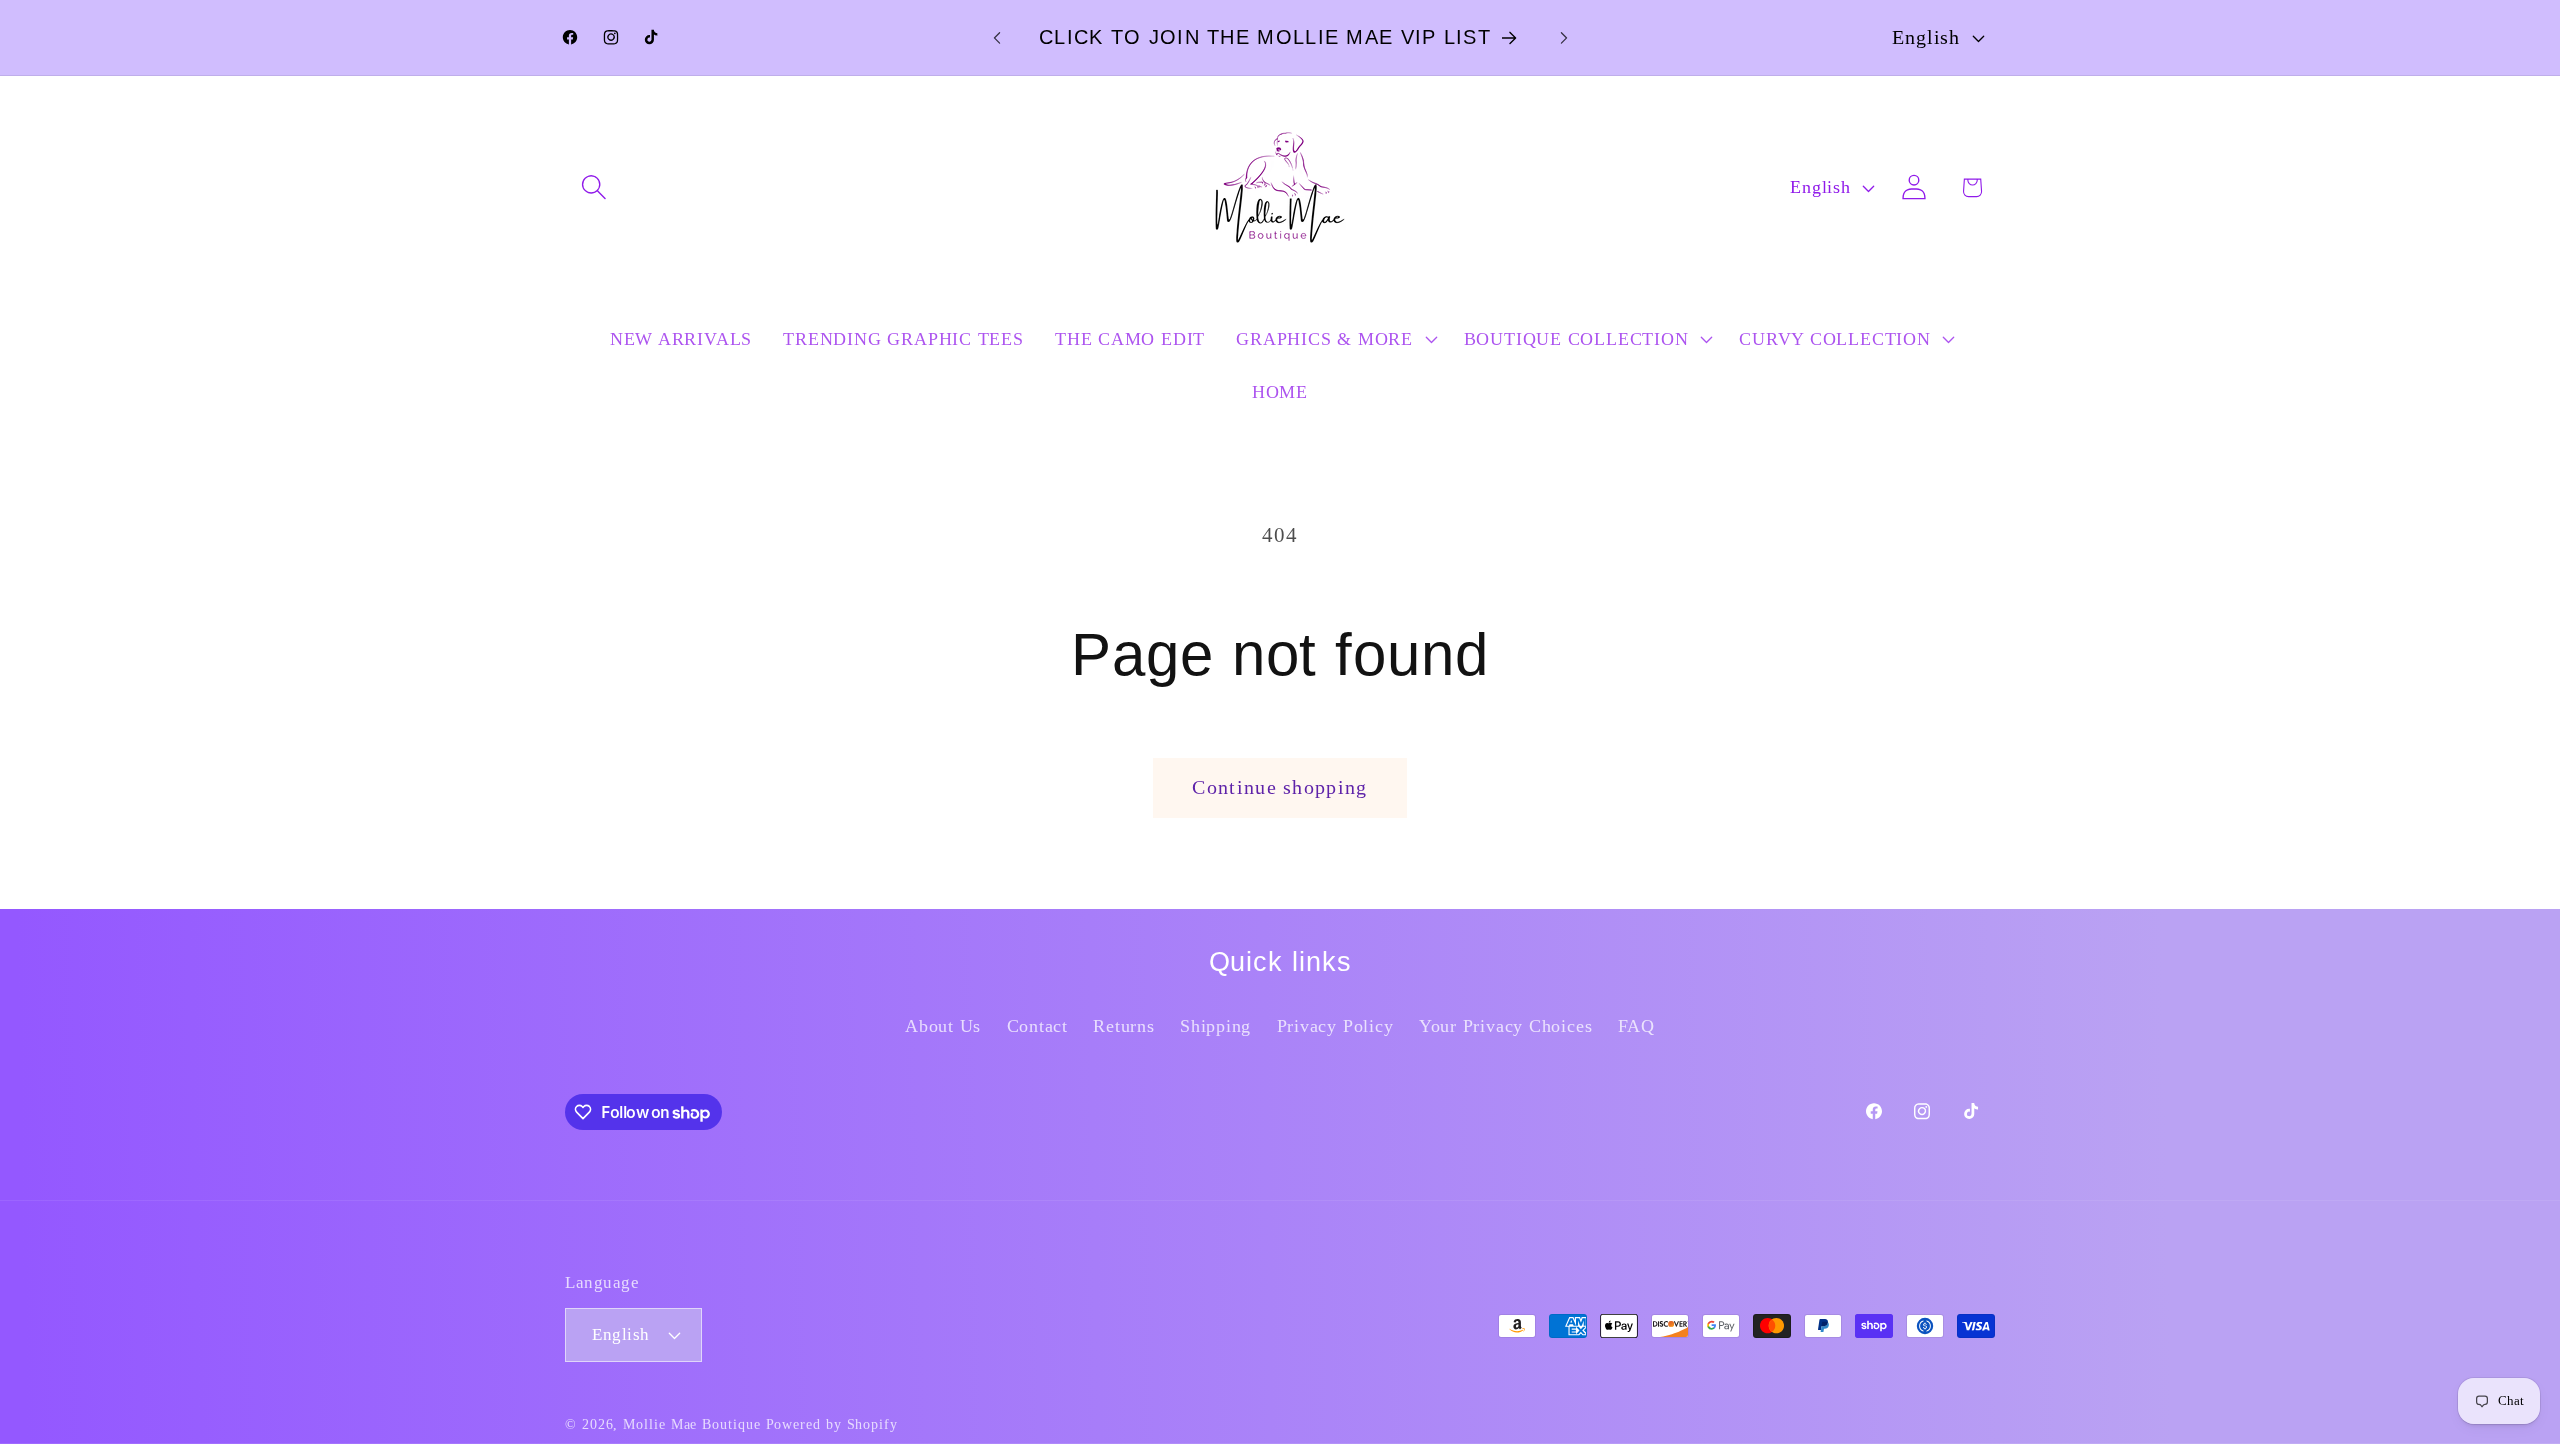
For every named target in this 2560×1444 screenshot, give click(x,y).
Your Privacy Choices (1506, 1026)
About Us (943, 1026)
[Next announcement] (1564, 37)
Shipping (1215, 1026)
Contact (1037, 1026)
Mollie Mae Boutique (691, 1424)
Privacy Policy (1335, 1026)
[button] (593, 187)
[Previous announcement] (997, 37)
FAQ (1636, 1026)
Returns (1123, 1026)
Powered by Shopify (832, 1424)
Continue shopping (1279, 787)
